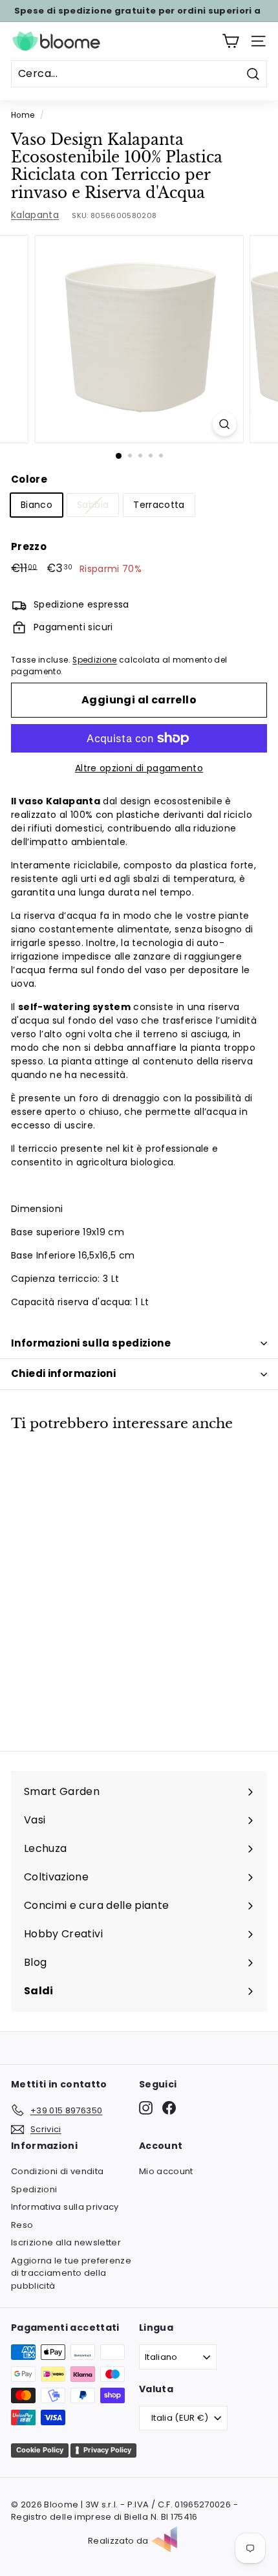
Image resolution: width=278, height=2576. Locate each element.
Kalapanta (35, 215)
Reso (22, 2225)
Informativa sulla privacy (65, 2207)
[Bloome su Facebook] (169, 2108)
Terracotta (159, 505)
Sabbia (93, 505)
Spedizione (95, 660)
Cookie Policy (40, 2450)
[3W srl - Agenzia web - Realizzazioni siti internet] (171, 2541)
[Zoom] (224, 424)
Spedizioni (34, 2189)
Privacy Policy (107, 2450)
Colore (29, 479)
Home (23, 115)
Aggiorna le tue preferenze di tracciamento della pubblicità (71, 2273)
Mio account (166, 2171)
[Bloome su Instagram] (146, 2108)
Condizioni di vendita (57, 2171)
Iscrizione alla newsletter (66, 2242)
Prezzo (29, 546)
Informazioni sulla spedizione (91, 1343)
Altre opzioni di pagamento (139, 768)
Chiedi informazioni (63, 1373)
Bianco (37, 505)
